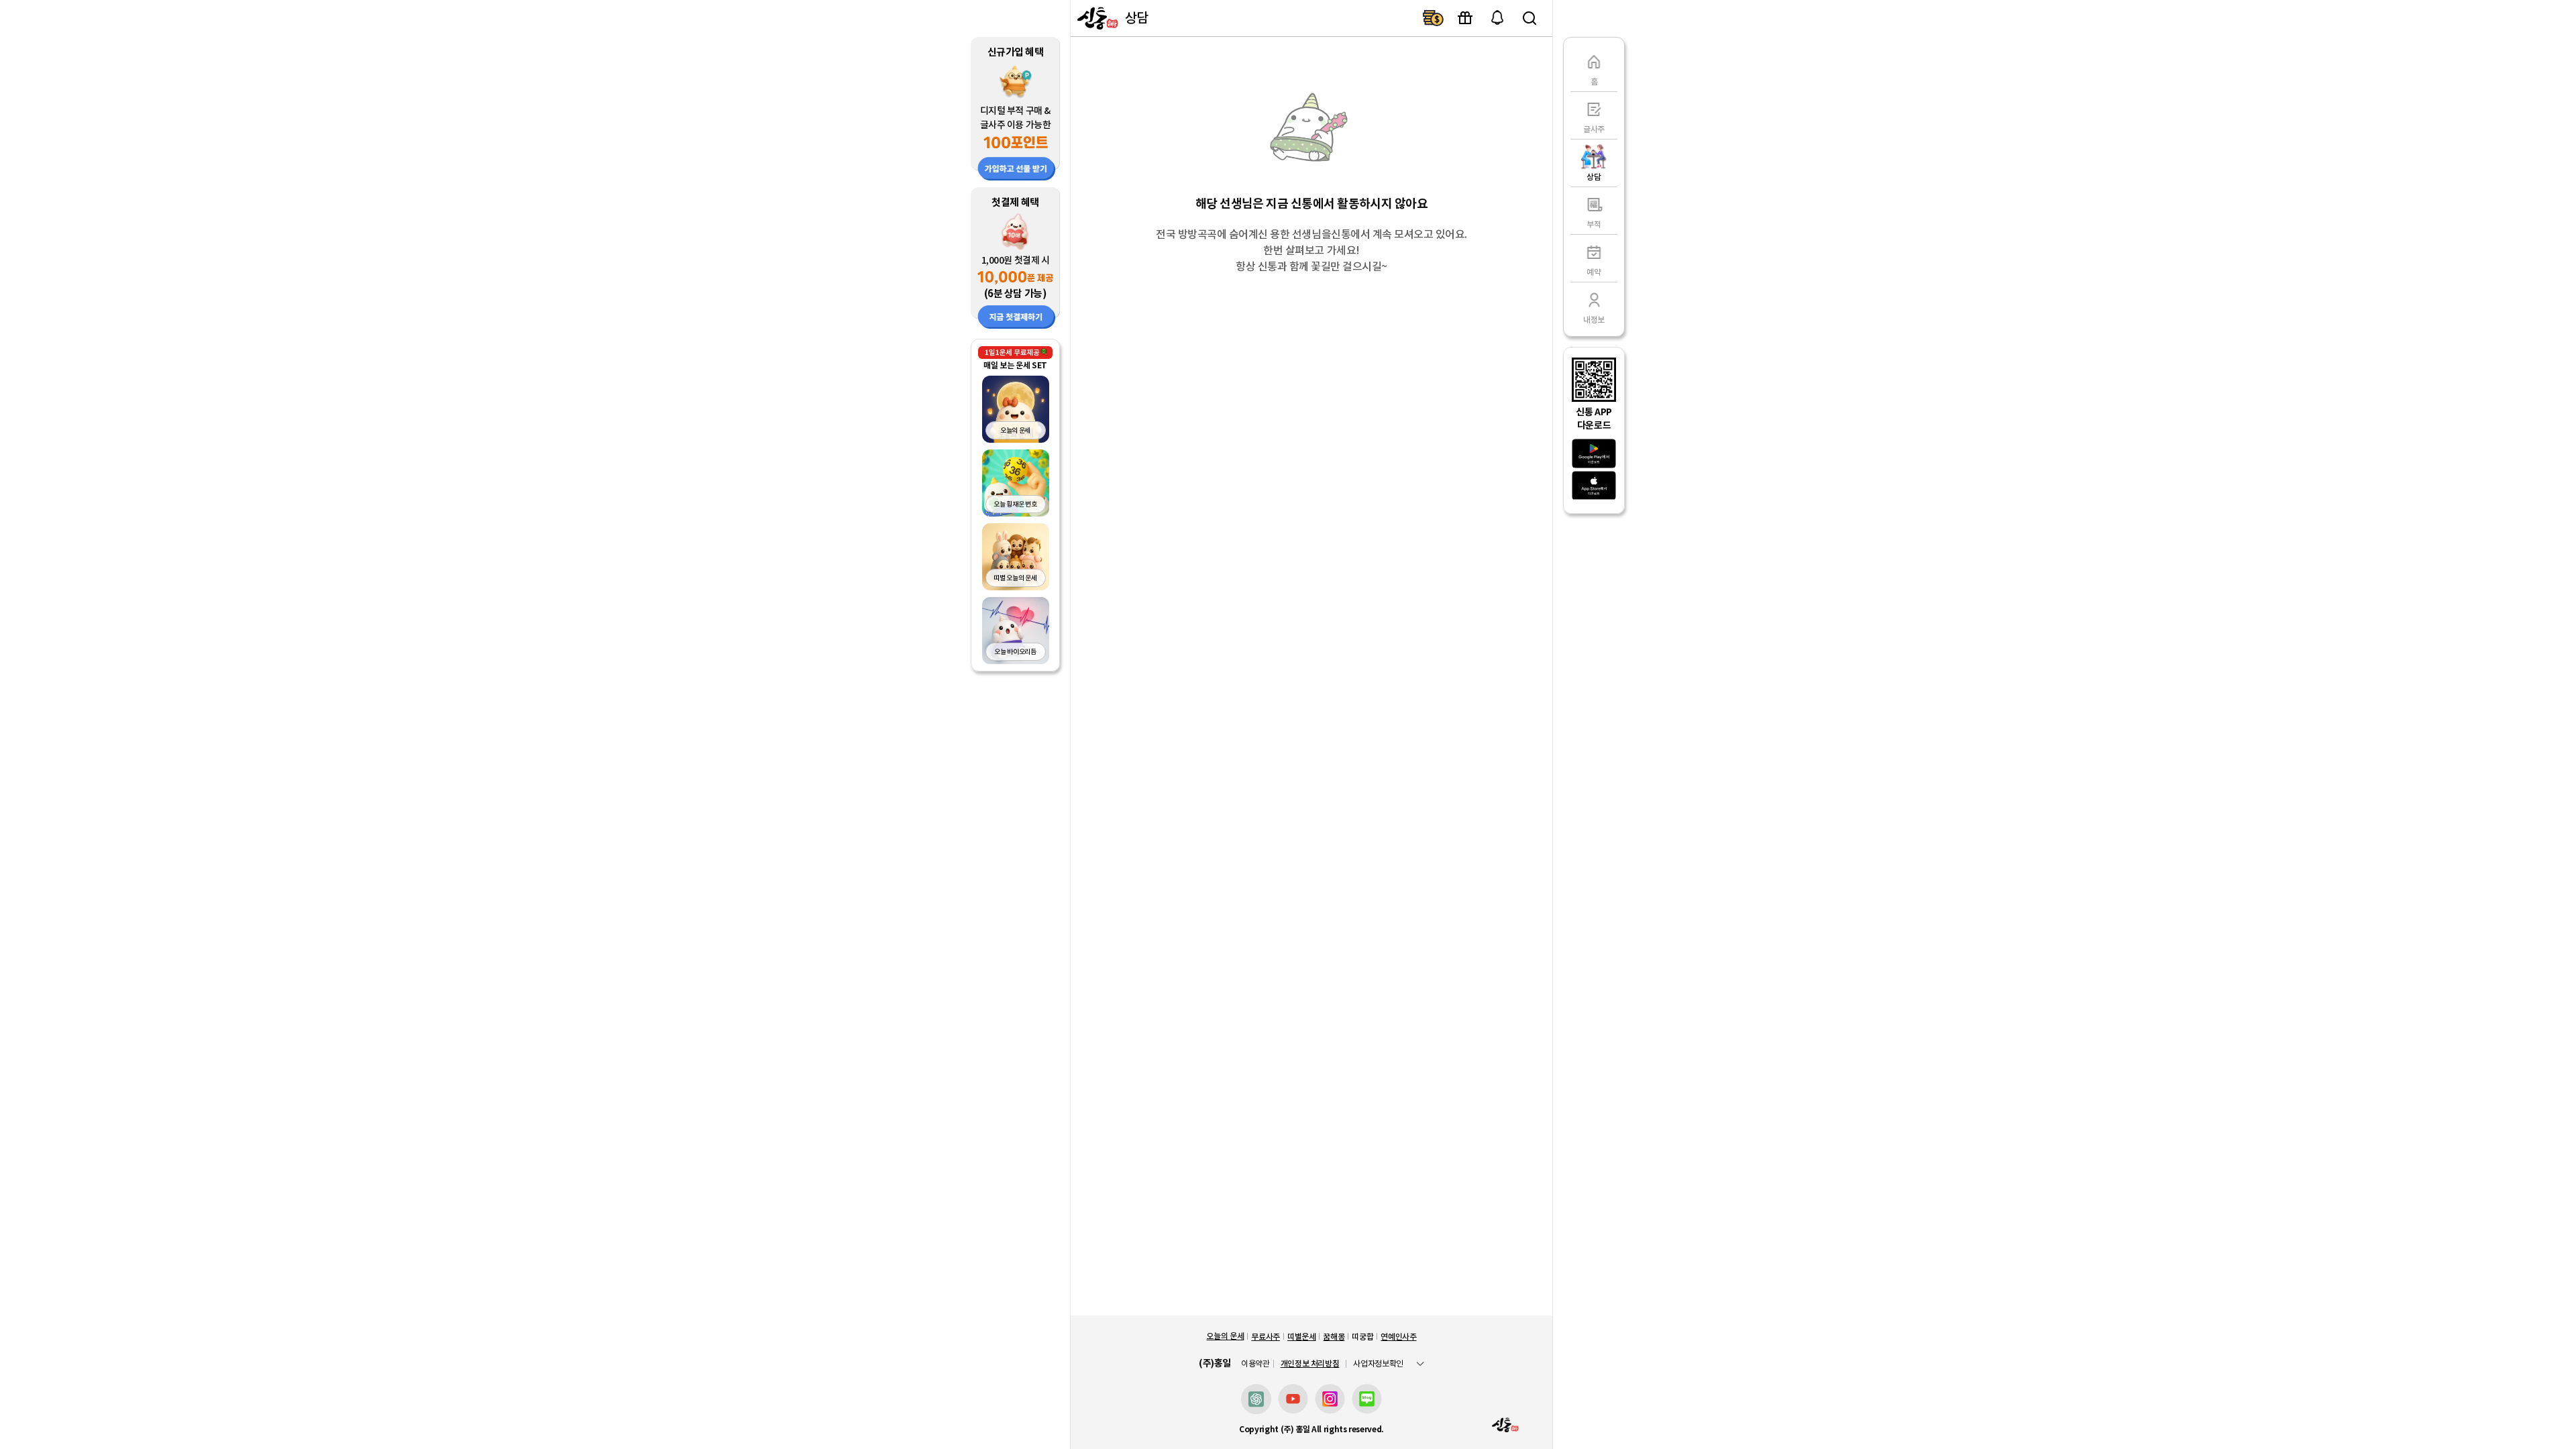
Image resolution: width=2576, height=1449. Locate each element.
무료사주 (1266, 1337)
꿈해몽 (1334, 1337)
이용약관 (1255, 1364)
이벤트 (1465, 18)
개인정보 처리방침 (1310, 1363)
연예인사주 (1398, 1337)
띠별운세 (1302, 1337)
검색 (1529, 18)
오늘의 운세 (1225, 1336)
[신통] (1096, 18)
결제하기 (1433, 18)
